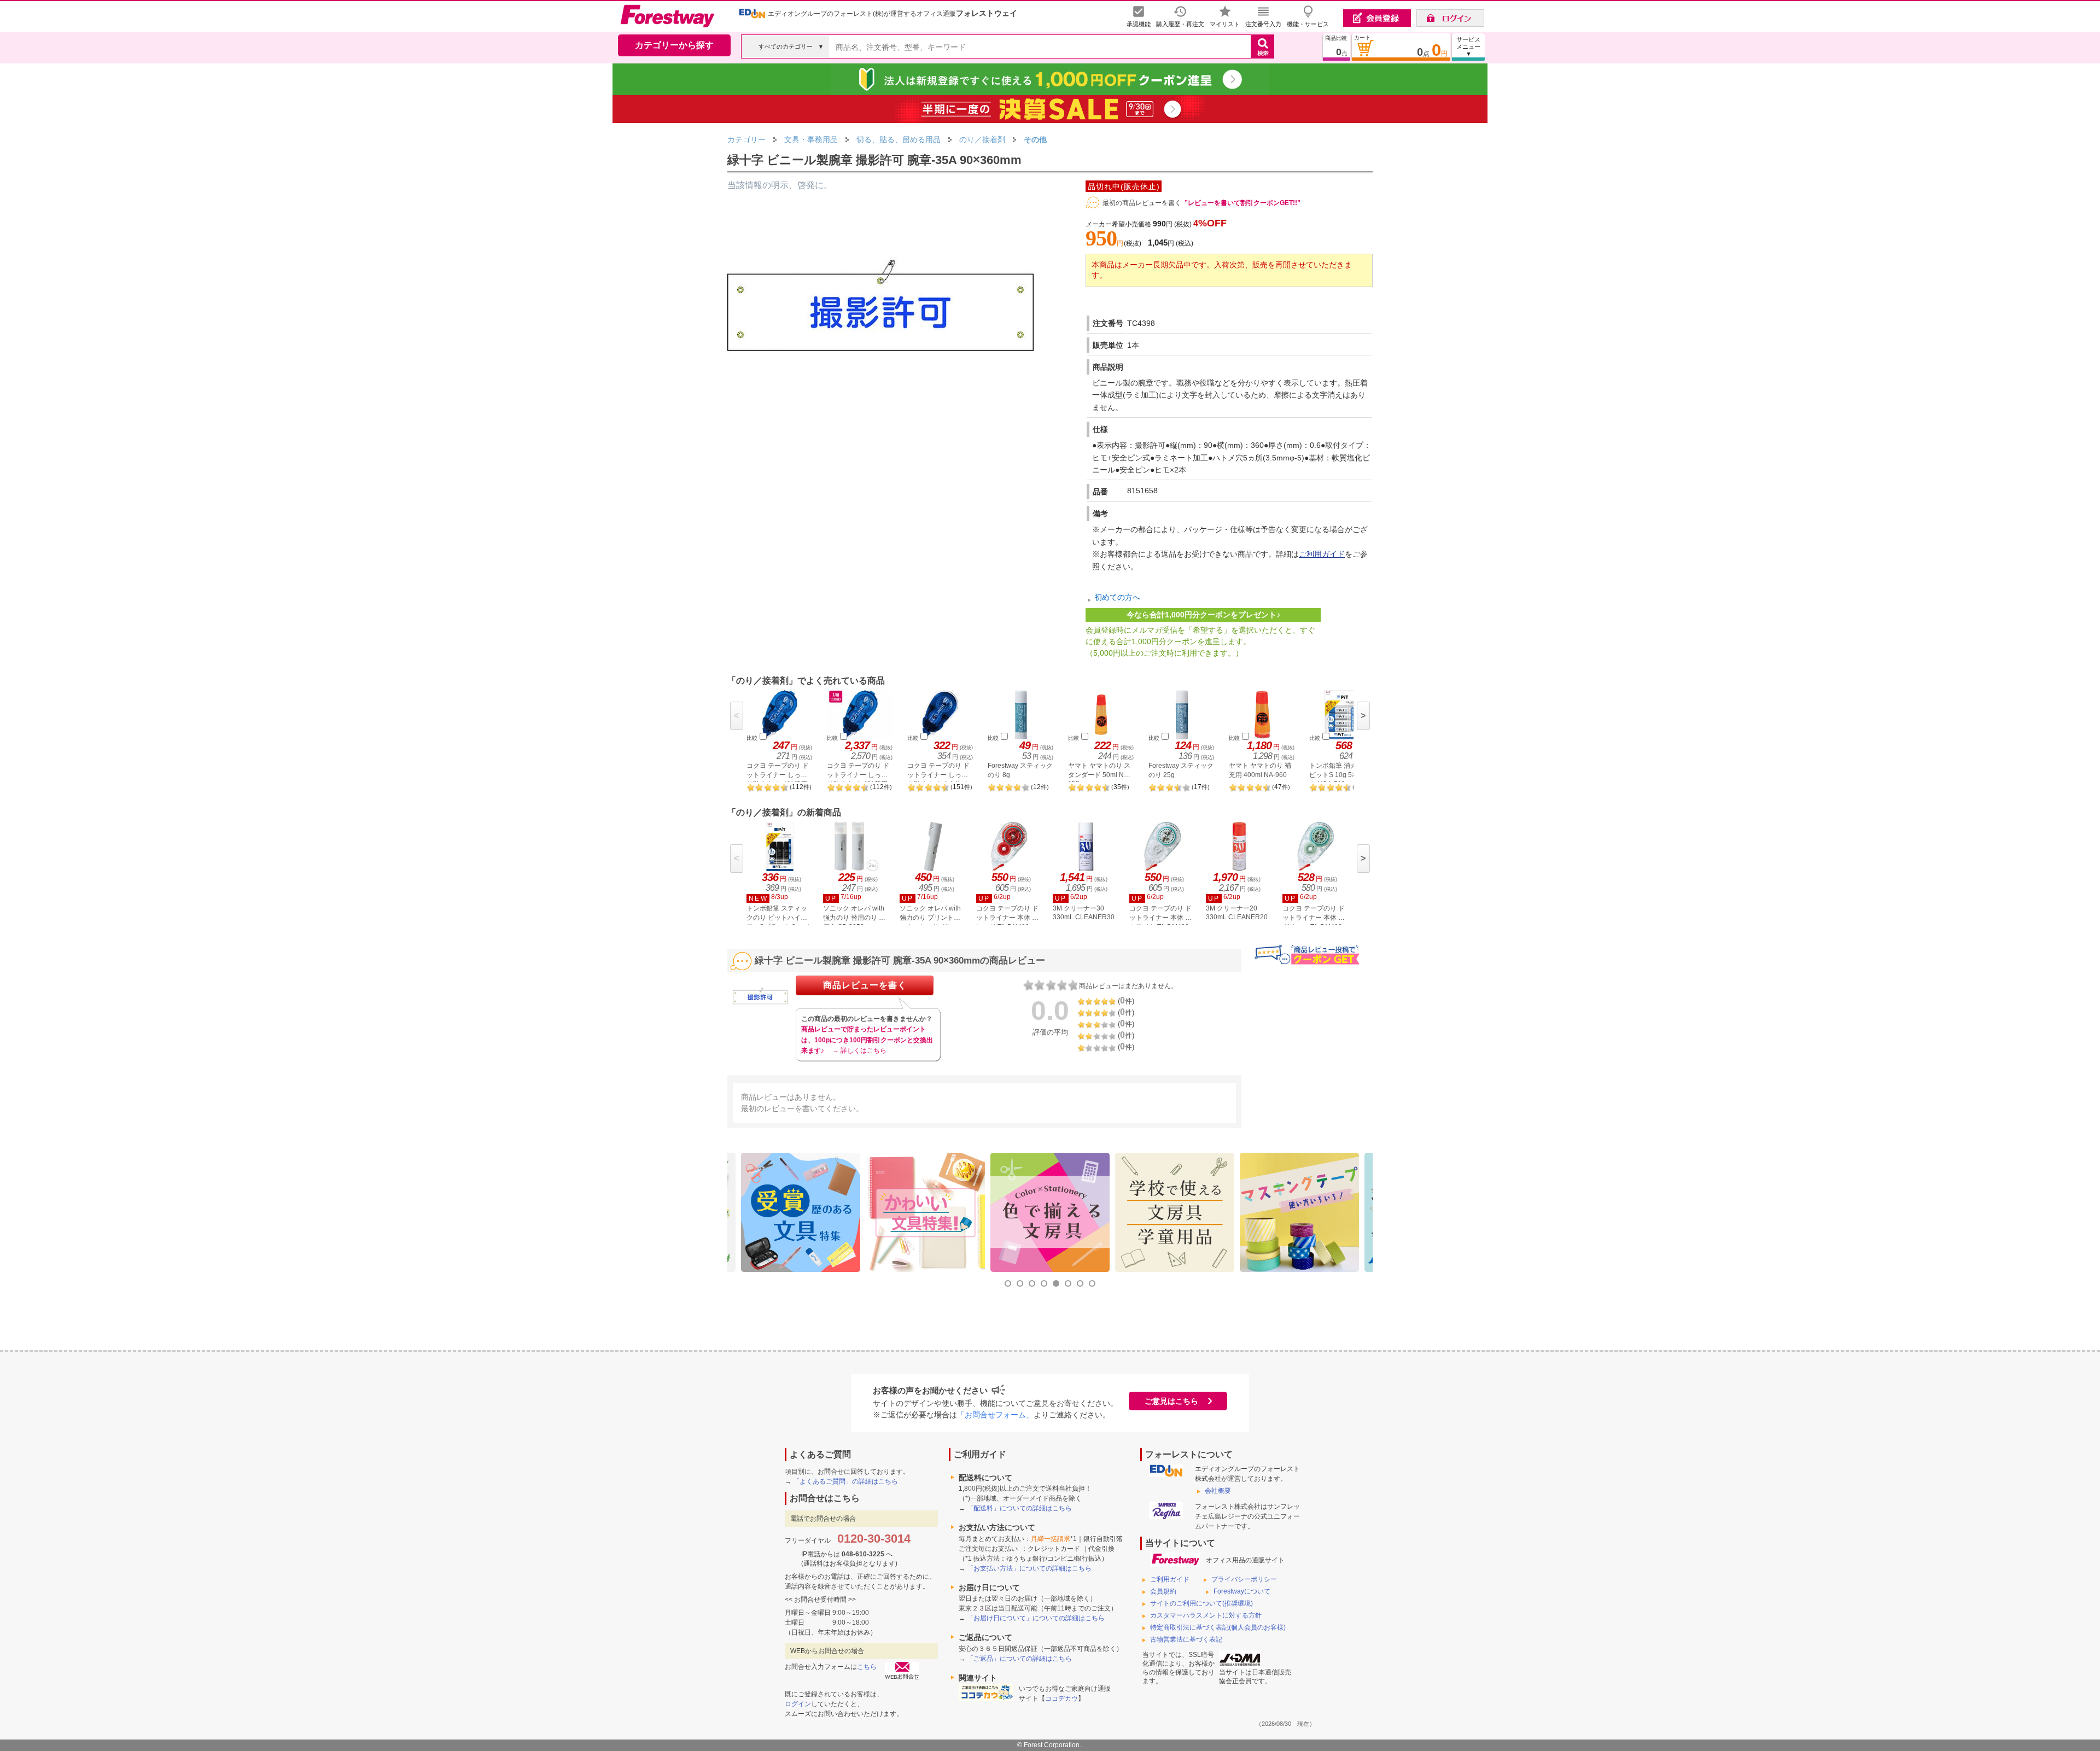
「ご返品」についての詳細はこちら (1019, 1659)
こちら (867, 1667)
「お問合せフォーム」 (995, 1415)
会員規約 (1163, 1591)
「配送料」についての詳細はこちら (1019, 1508)
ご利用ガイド (1322, 554)
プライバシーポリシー (1244, 1579)
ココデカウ (1061, 1699)
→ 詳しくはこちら (859, 1050)
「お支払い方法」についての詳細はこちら (1029, 1568)
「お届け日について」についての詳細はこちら (1036, 1618)
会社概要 (1218, 1491)
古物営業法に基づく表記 (1186, 1639)
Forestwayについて (1242, 1591)
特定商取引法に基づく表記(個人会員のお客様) (1218, 1627)
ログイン (798, 1704)
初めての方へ (1117, 597)
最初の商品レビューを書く (1142, 203)
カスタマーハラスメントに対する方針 (1206, 1615)
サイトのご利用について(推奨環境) (1201, 1603)
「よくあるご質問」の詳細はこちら (845, 1481)
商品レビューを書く (865, 985)
